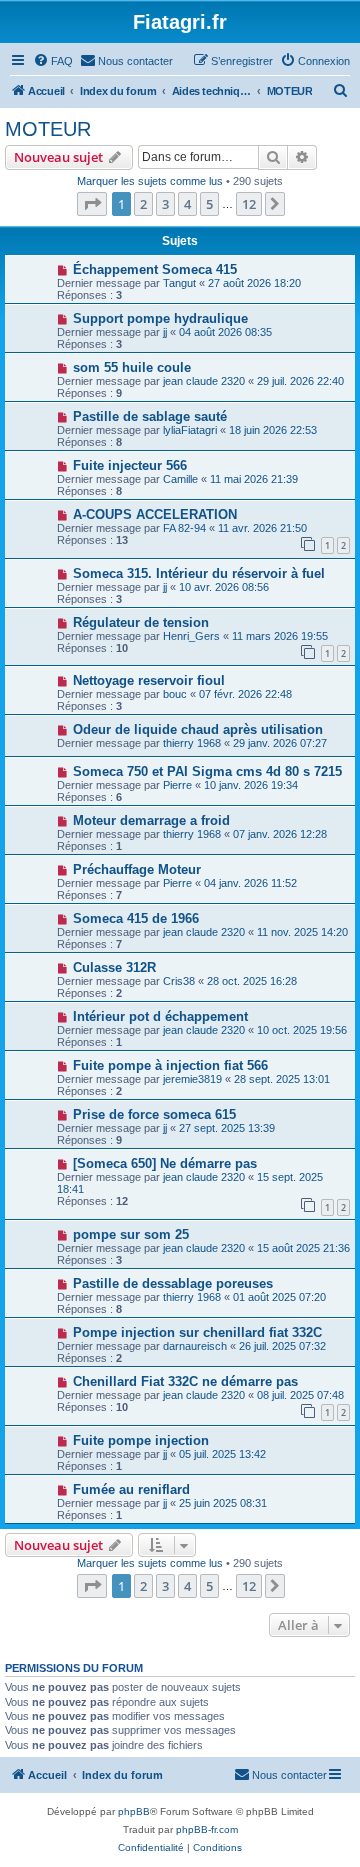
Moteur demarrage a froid (151, 820)
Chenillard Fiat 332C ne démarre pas (185, 1381)
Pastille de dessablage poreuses (173, 1283)
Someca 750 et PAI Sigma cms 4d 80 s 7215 (207, 771)
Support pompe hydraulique (160, 318)
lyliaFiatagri (190, 430)
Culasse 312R (114, 967)
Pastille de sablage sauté (150, 416)
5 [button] (209, 204)
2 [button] (143, 204)
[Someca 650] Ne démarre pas (165, 1163)
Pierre (177, 785)
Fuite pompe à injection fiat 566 (170, 1065)
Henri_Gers (191, 636)
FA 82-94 (184, 528)
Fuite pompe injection (141, 1440)
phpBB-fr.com (207, 1829)
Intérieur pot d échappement (160, 1016)
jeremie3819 (192, 1079)
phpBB (134, 1811)
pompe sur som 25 (131, 1234)
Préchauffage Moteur (137, 869)
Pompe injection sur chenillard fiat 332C (197, 1332)
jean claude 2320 (204, 381)
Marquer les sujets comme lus (150, 181)
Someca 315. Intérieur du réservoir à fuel (199, 573)
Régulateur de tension (141, 622)
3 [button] (165, 204)
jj (165, 332)
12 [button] (249, 204)
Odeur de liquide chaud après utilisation (198, 729)
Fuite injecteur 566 (130, 465)
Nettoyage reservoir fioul (149, 680)
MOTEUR (48, 129)
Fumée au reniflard (131, 1489)
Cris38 (179, 981)
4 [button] (187, 204)
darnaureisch (195, 1346)
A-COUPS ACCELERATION (155, 514)
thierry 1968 (192, 743)
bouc (175, 694)
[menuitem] (53, 61)
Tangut (179, 283)
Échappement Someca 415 (155, 269)
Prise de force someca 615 (154, 1114)
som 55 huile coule (132, 367)
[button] (92, 204)
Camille (180, 479)
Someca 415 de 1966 (136, 918)
